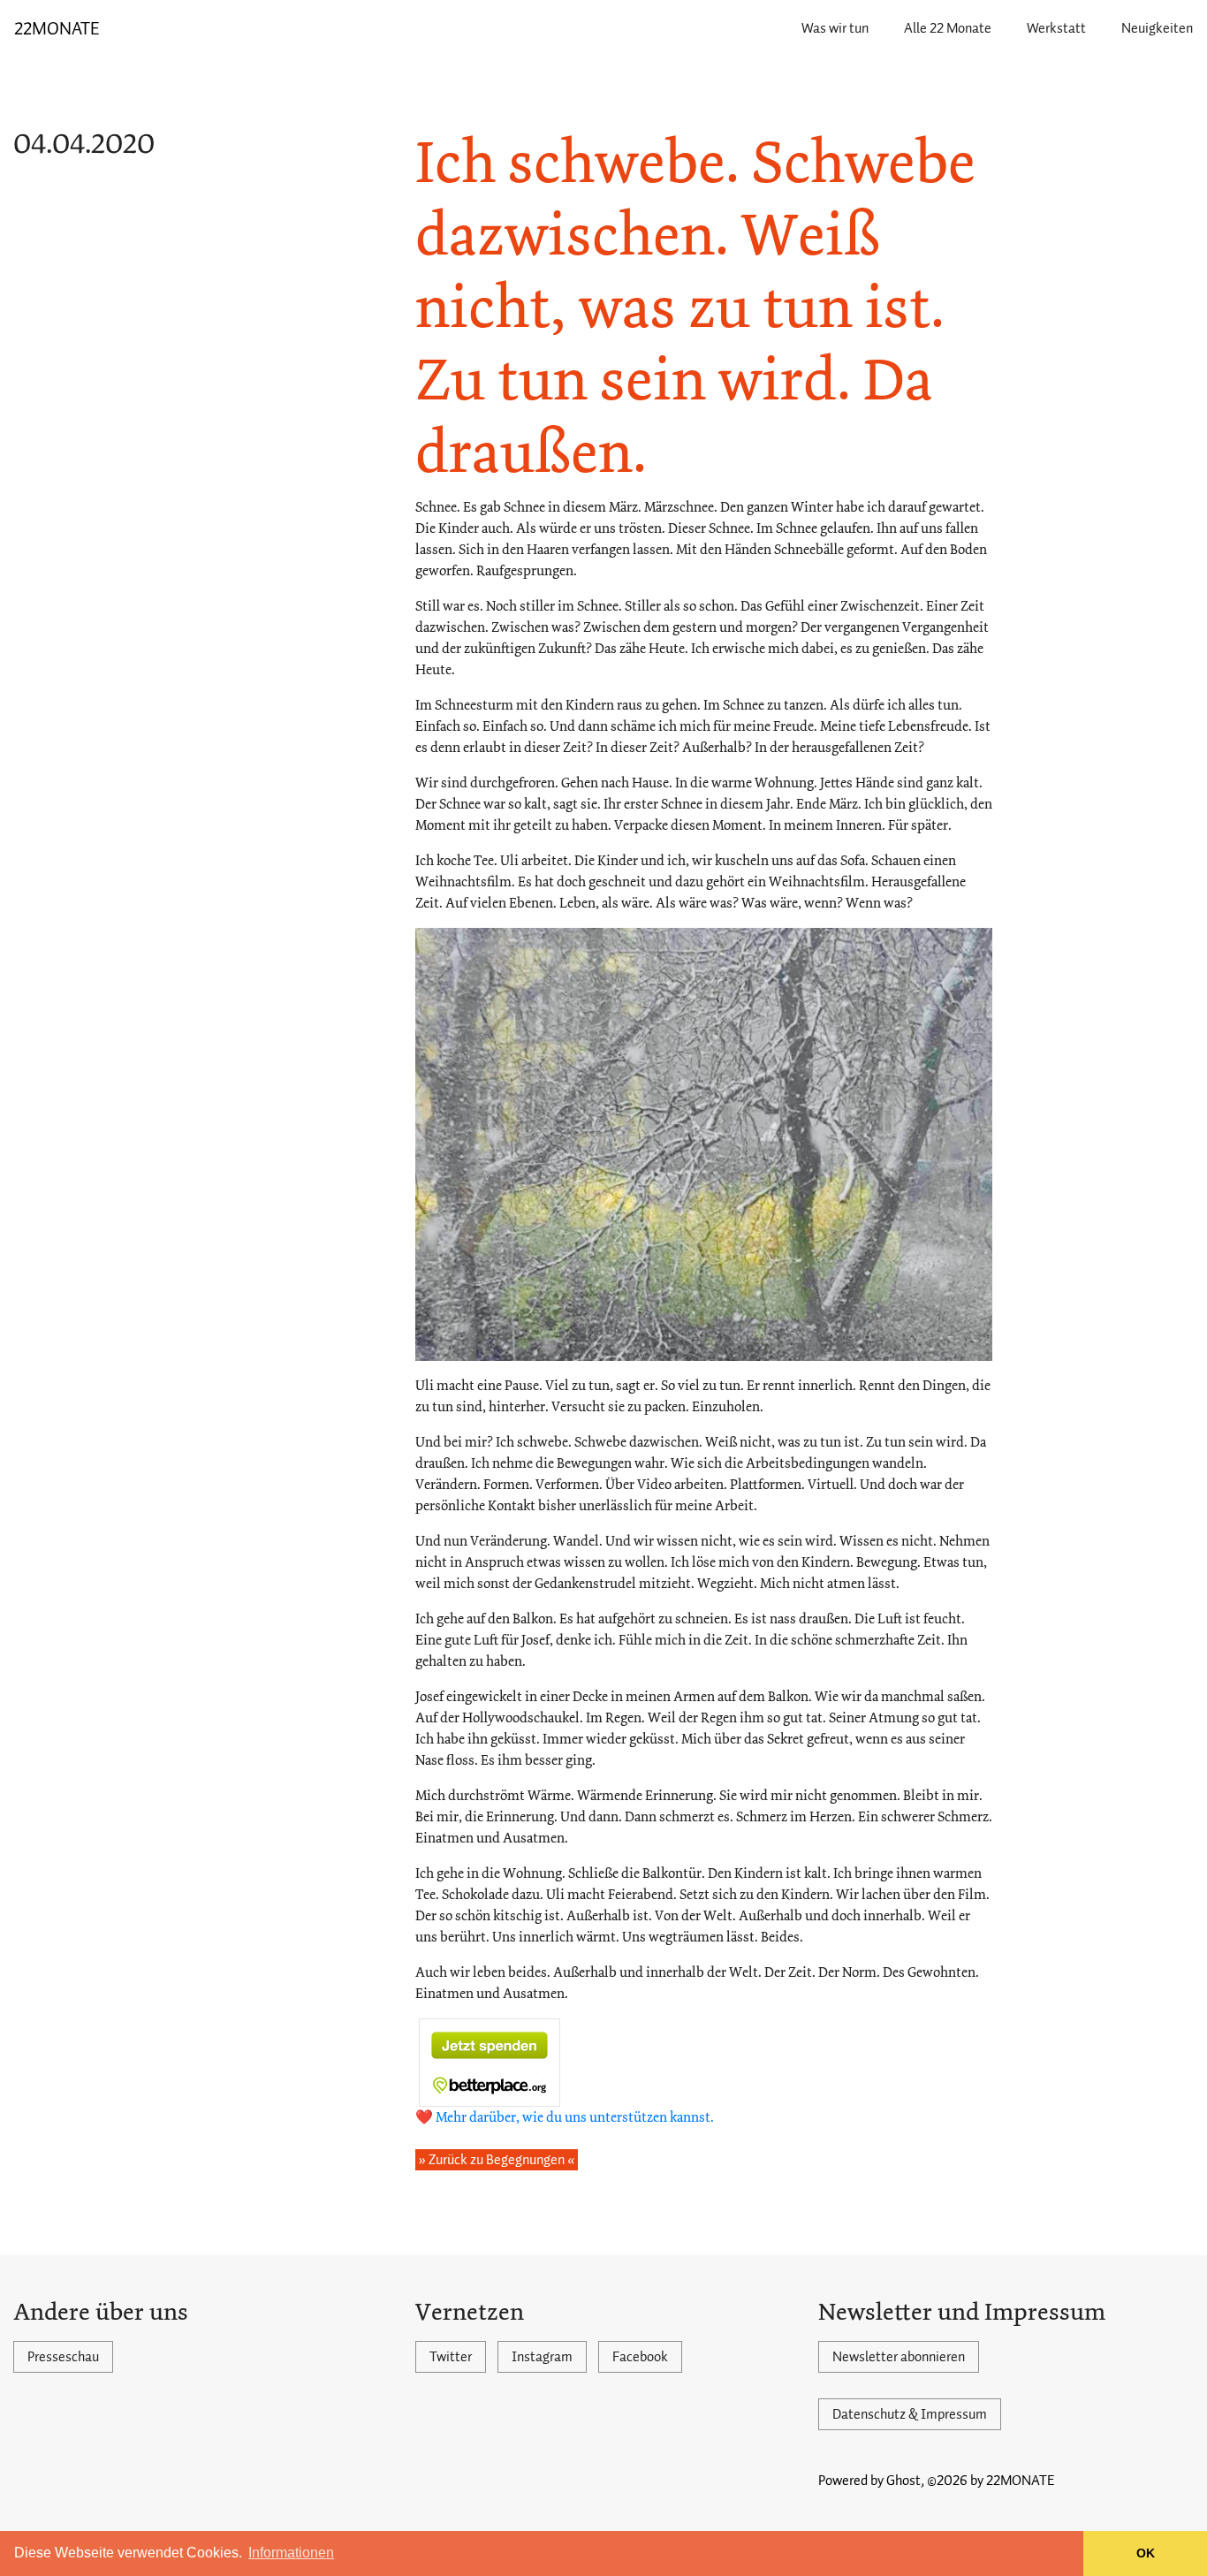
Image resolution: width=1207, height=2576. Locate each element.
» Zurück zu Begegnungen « (497, 2160)
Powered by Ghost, (871, 2481)
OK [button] (1146, 2553)
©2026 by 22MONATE (991, 2481)
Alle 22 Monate (948, 28)
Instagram (542, 2357)
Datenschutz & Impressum (910, 2414)
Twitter (451, 2357)
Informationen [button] (291, 2553)
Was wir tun (835, 28)
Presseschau (63, 2357)
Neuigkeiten (1157, 28)
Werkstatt (1056, 28)
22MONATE (57, 28)
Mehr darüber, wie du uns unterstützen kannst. (575, 2117)
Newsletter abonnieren (899, 2357)
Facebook (640, 2357)
